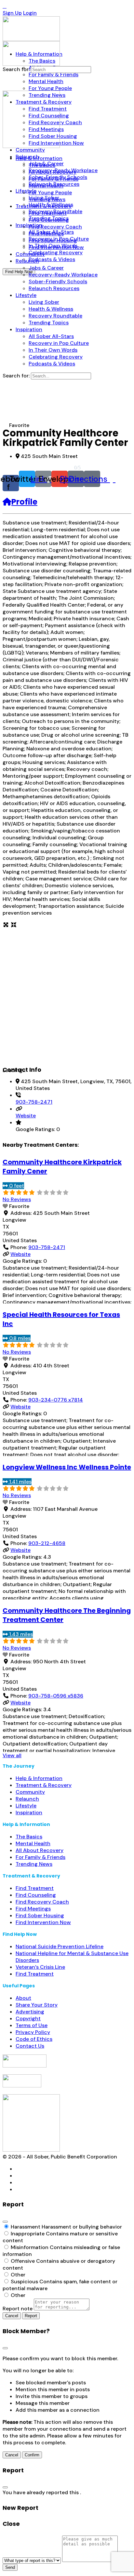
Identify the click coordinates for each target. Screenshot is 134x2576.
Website (26, 1116)
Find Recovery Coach (42, 1902)
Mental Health (33, 1843)
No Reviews (17, 1199)
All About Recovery (40, 1850)
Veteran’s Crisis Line (40, 1967)
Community (30, 1792)
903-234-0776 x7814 (56, 1400)
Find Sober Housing (40, 1915)
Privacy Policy (33, 2032)
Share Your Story (37, 2005)
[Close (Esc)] (5, 2222)
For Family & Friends (40, 1857)
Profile (24, 502)
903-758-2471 (34, 1102)
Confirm (32, 2455)
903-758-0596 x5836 (56, 1696)
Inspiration (29, 1812)
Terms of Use (32, 2025)
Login (30, 13)
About (23, 1998)
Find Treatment (35, 1888)
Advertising (30, 2012)
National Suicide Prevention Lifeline (60, 1946)
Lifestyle (26, 1806)
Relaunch (27, 1799)
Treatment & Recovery (44, 1785)
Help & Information (39, 1778)
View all (12, 1755)
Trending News (34, 1864)
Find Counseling (36, 1895)
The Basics (29, 1837)
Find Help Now (19, 272)
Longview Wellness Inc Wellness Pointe (67, 1467)
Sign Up (12, 13)
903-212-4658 (47, 1543)
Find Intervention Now (43, 1922)
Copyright (28, 2018)
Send (10, 2567)
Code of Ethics (34, 2039)
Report (31, 2316)
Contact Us (30, 2046)
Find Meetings (33, 1909)
